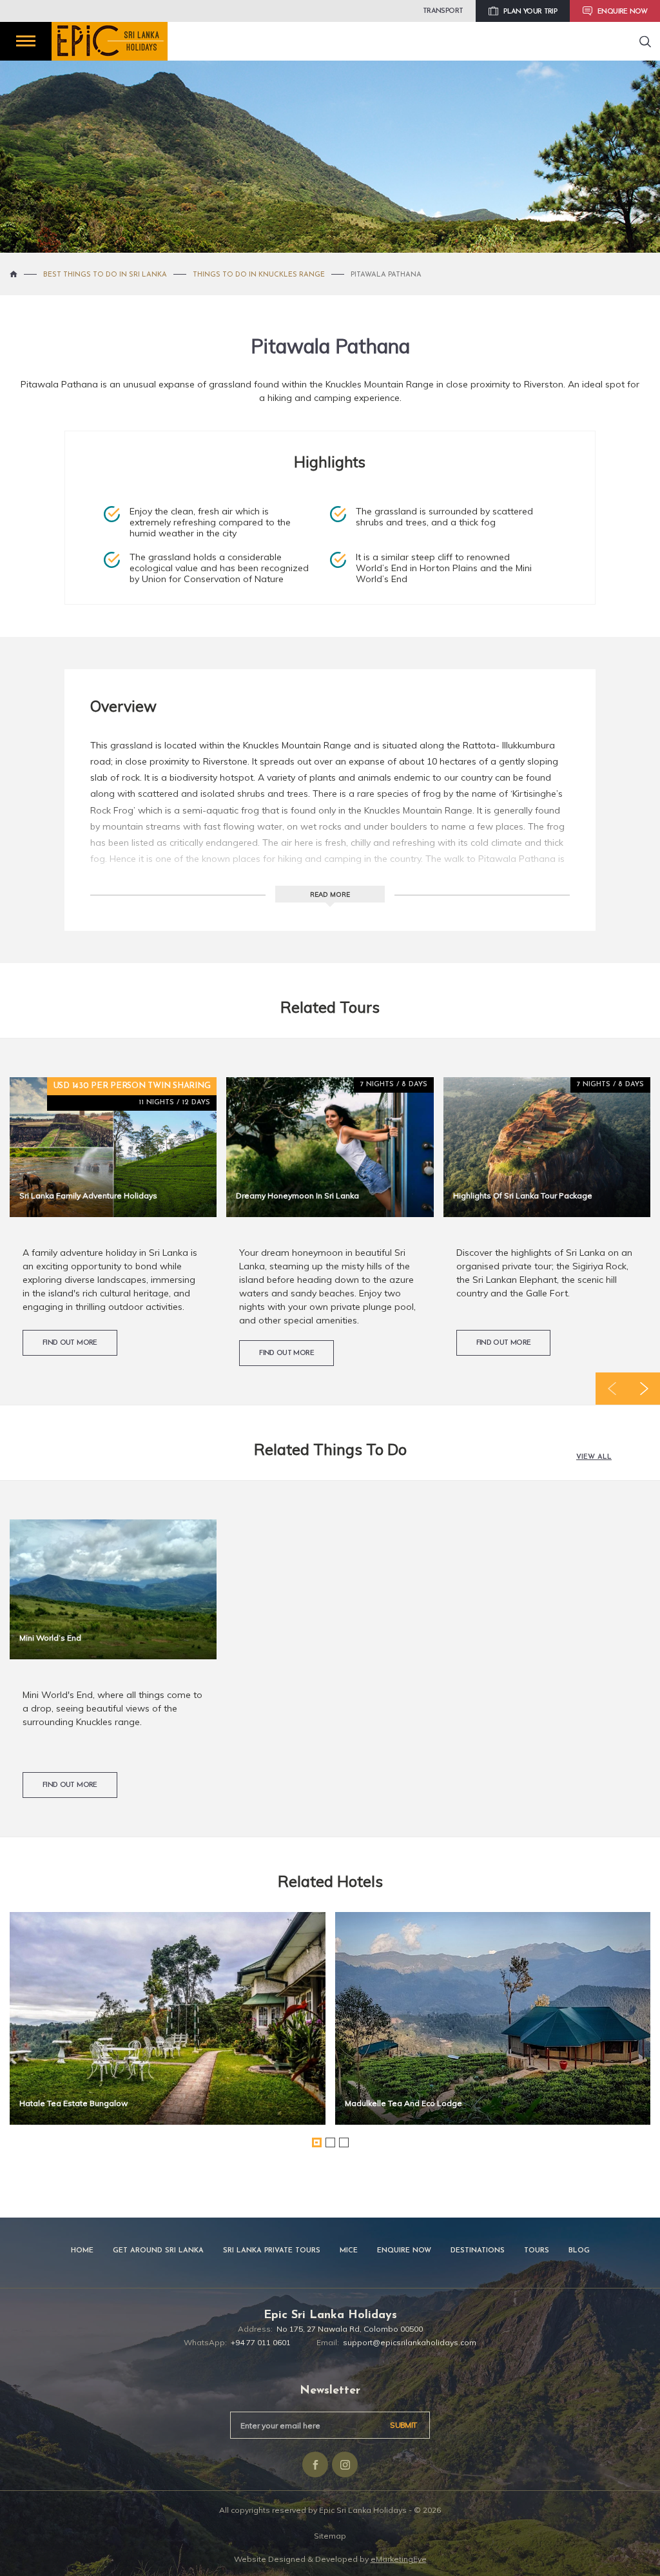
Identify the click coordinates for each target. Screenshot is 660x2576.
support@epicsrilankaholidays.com (410, 2342)
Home (82, 2251)
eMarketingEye (399, 2559)
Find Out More (70, 1343)
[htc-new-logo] (110, 41)
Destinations (478, 2251)
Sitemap (330, 2536)
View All (594, 1457)
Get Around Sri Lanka (158, 2251)
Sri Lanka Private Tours (272, 2251)
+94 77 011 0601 (261, 2342)
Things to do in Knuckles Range (259, 275)
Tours (537, 2251)
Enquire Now (404, 2251)
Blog (579, 2251)
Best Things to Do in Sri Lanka (105, 275)
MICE (349, 2251)
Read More (330, 894)
